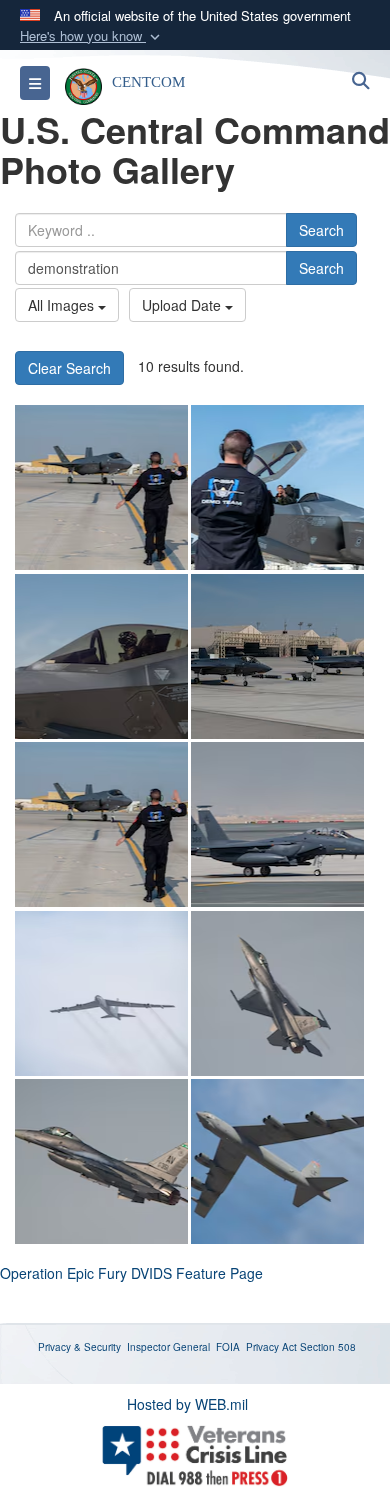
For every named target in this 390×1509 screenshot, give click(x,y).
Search (321, 230)
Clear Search (69, 368)
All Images (63, 305)
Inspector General (168, 1347)
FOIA (228, 1347)
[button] (92, 36)
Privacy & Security (79, 1347)
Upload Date (183, 305)
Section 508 (328, 1347)
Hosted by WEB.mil (187, 1404)
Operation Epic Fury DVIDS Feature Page (131, 1273)
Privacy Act (271, 1347)
